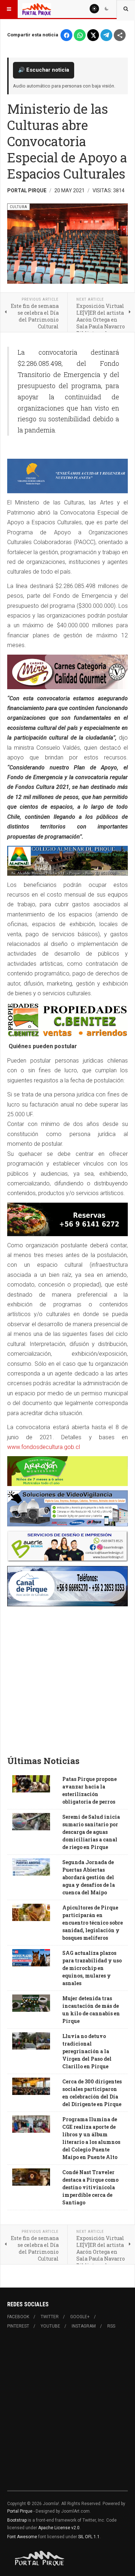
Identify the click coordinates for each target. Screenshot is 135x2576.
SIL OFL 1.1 (89, 2537)
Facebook (18, 2317)
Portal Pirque (20, 2511)
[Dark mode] (107, 9)
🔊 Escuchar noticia (44, 70)
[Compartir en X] (93, 35)
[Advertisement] (67, 1678)
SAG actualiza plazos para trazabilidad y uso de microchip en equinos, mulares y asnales (92, 1968)
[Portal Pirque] (37, 9)
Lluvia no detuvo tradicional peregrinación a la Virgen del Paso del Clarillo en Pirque (87, 2051)
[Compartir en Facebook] (66, 35)
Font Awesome (22, 2537)
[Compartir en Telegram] (106, 35)
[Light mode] (94, 9)
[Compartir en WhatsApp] (80, 35)
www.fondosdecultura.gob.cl (44, 1447)
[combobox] (126, 9)
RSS (111, 2326)
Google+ (80, 2317)
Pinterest (18, 2326)
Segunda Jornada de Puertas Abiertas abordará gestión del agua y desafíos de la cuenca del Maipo (89, 1877)
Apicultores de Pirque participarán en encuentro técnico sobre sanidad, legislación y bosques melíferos (93, 1923)
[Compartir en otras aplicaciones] (120, 35)
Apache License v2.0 (59, 2528)
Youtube (50, 2326)
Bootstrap (17, 2520)
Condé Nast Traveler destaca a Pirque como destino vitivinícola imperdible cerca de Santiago (90, 2187)
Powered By (40, 2558)
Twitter (50, 2317)
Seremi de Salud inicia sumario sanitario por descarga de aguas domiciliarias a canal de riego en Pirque (91, 1832)
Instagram (84, 2326)
